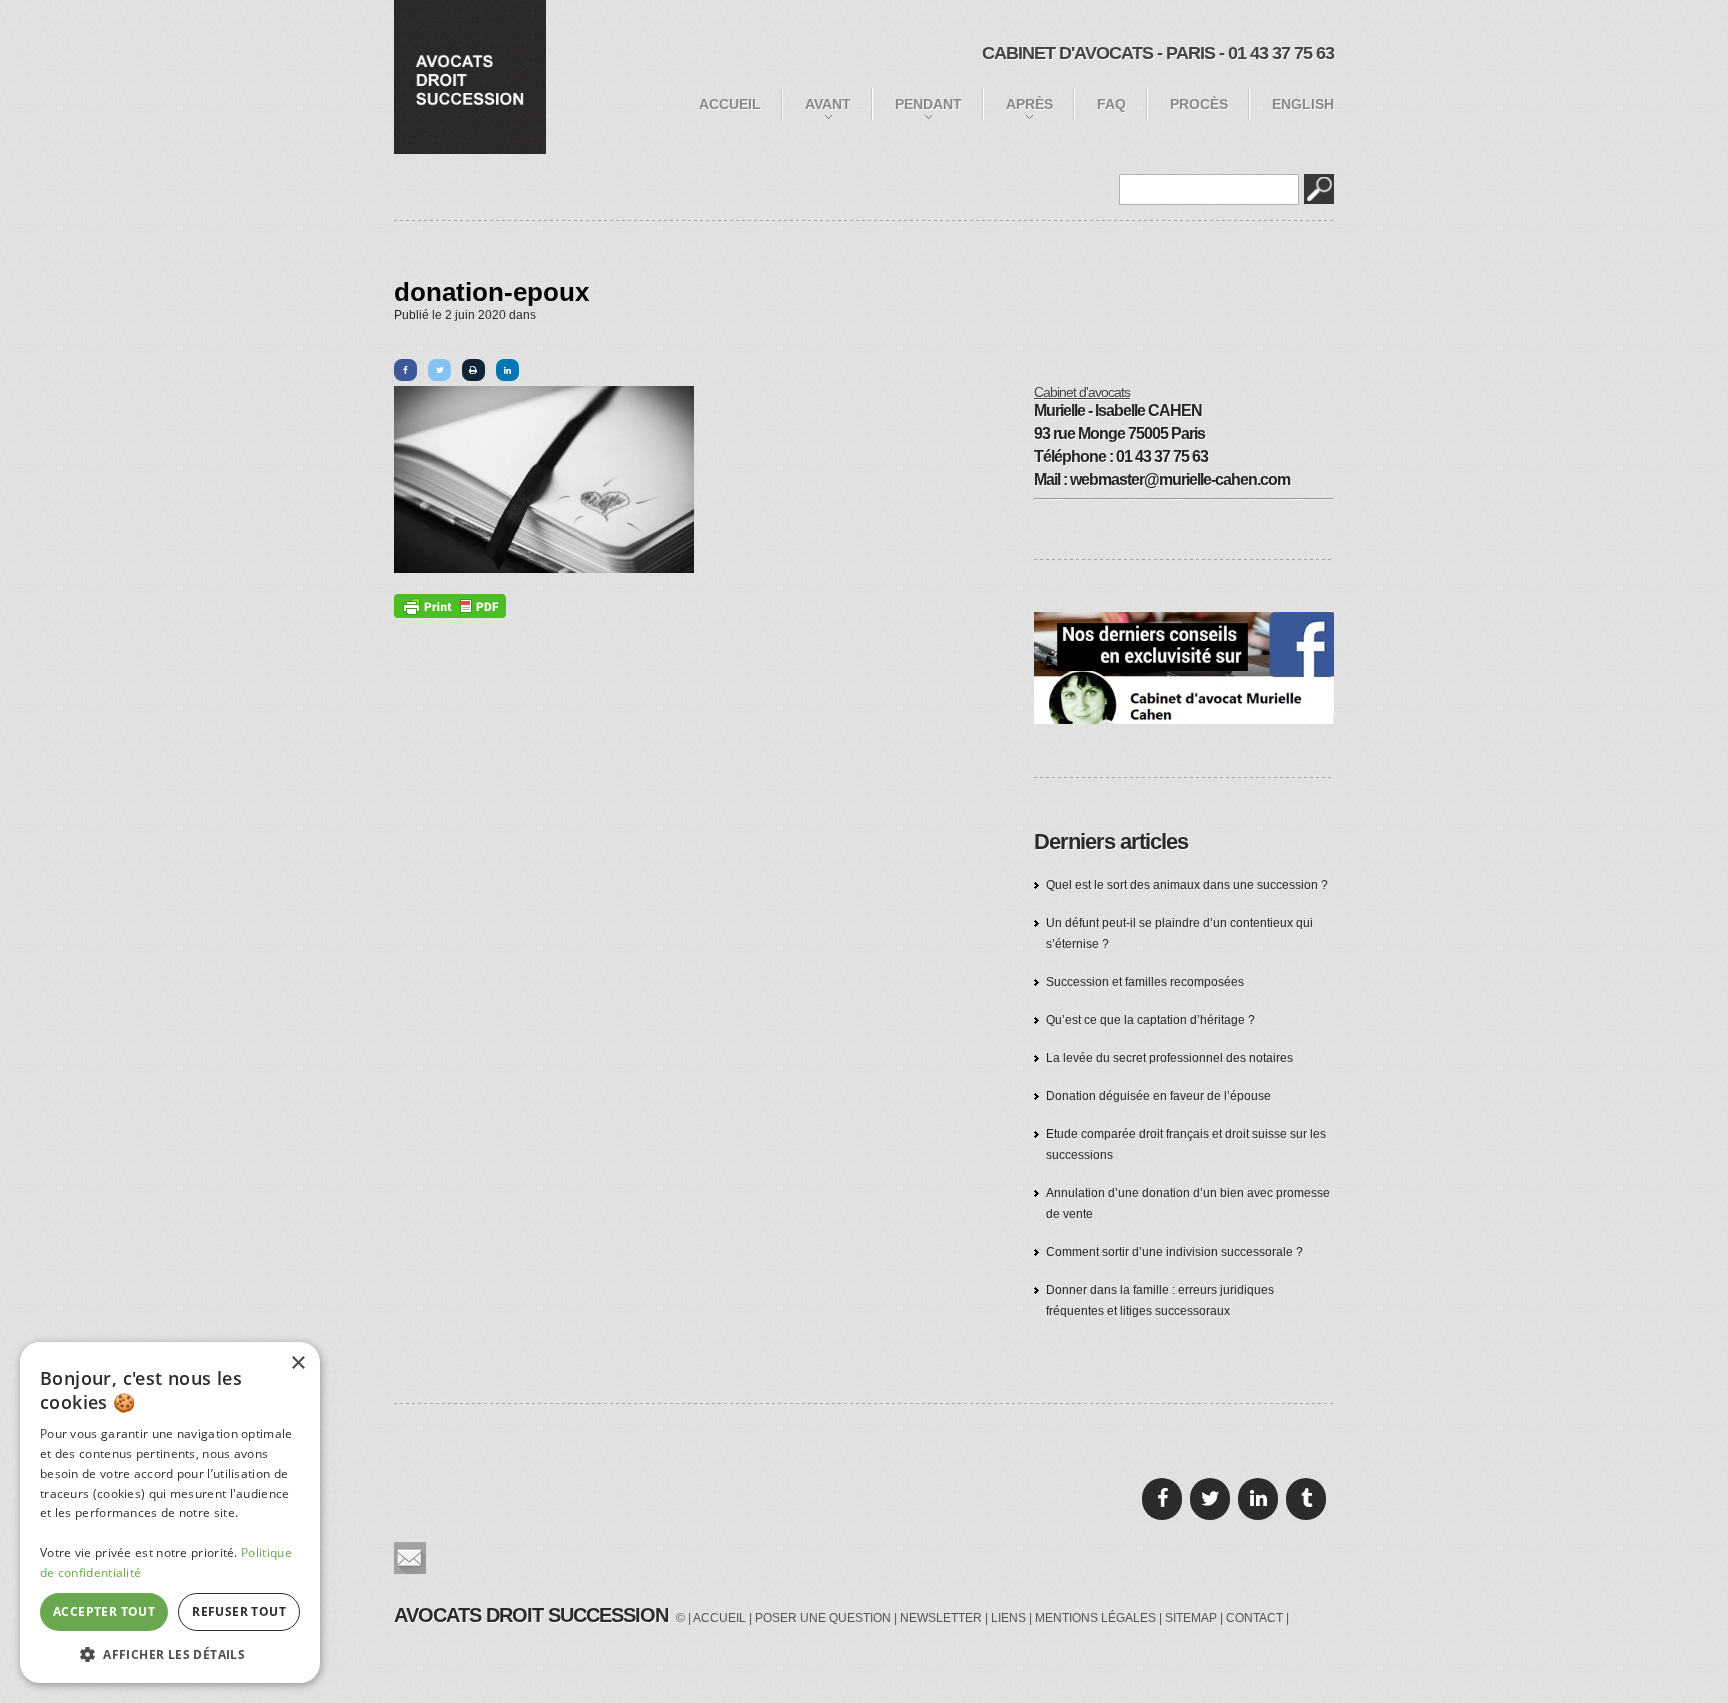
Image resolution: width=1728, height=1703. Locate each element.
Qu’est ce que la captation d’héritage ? (1150, 1020)
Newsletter (941, 1618)
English (1303, 104)
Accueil (730, 104)
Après (1029, 104)
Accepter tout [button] (104, 1611)
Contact (1254, 1618)
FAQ (1111, 104)
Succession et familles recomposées (1145, 982)
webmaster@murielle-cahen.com (1180, 479)
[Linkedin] (507, 370)
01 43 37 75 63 (1281, 53)
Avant (828, 104)
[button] (170, 1653)
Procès (1199, 104)
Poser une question (823, 1618)
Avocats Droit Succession (531, 1615)
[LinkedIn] (1258, 1499)
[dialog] (170, 1512)
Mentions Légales (1095, 1618)
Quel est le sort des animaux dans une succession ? (1187, 885)
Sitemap (1191, 1618)
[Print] (473, 370)
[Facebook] (405, 370)
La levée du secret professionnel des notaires (1169, 1058)
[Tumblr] (1306, 1499)
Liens (1008, 1618)
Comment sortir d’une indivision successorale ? (1174, 1252)
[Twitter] (439, 370)
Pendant (928, 104)
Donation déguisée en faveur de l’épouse (1158, 1096)
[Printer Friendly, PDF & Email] (450, 606)
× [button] (297, 1363)
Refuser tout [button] (239, 1611)
